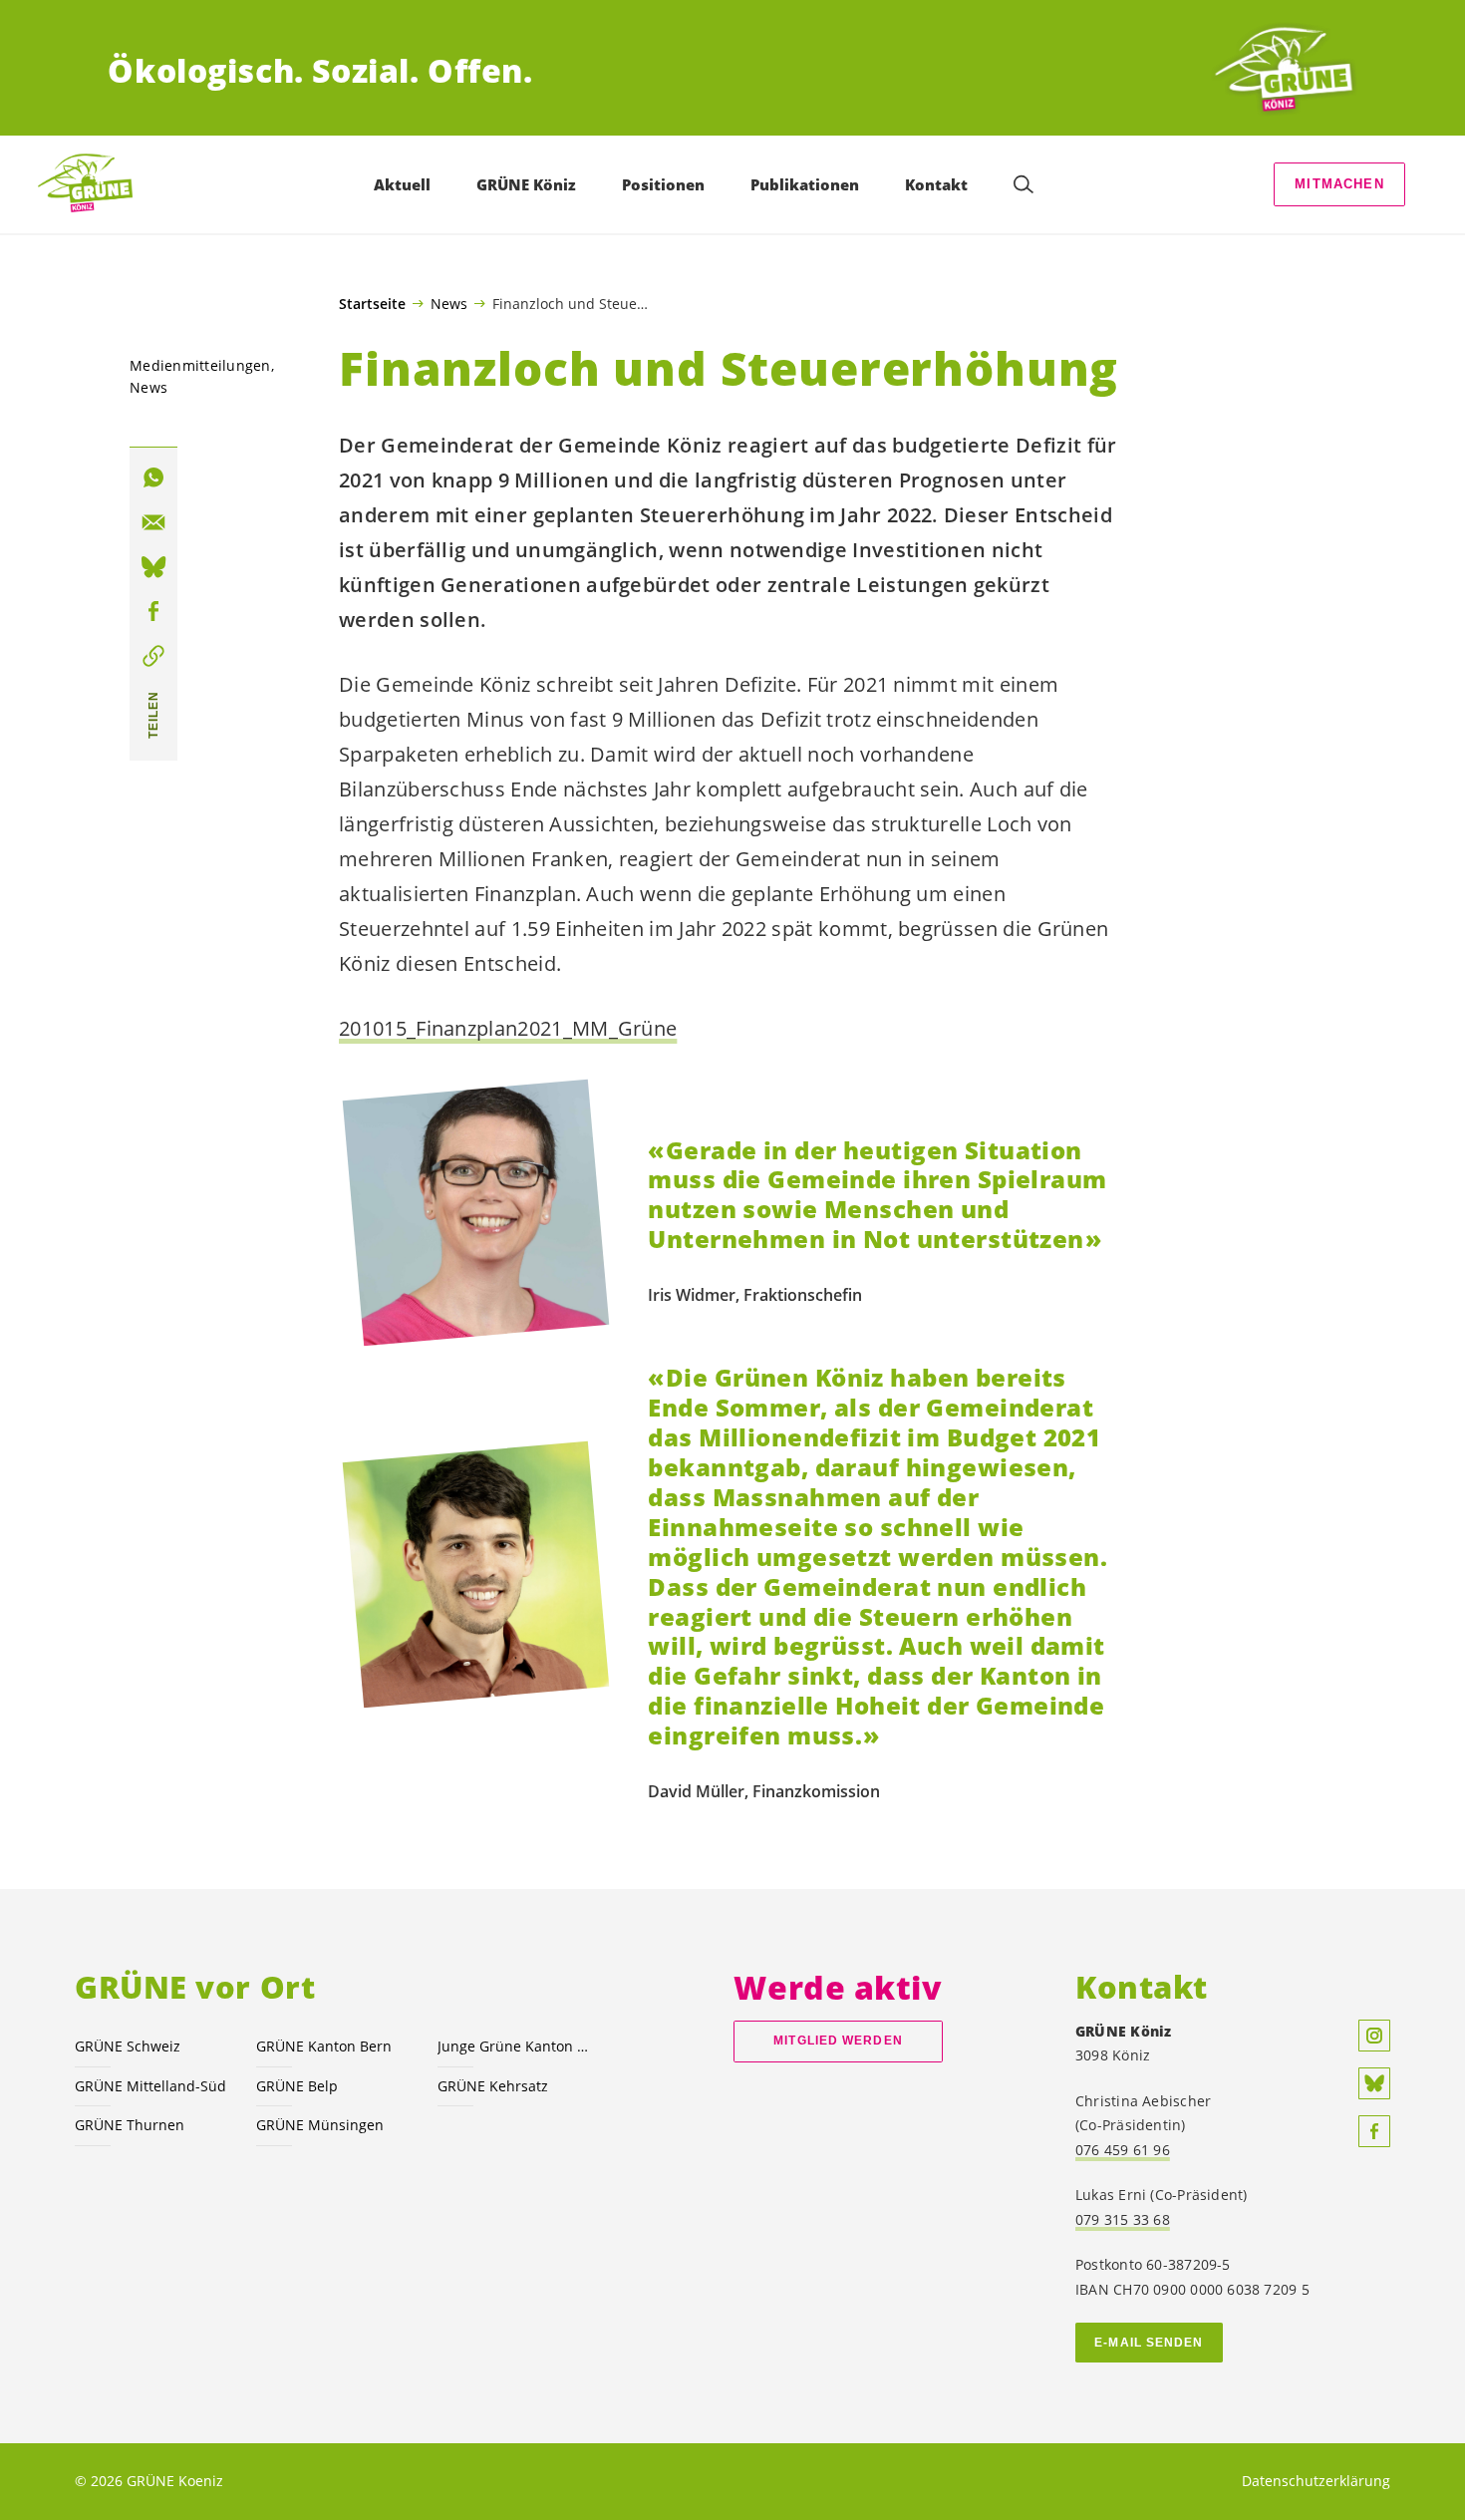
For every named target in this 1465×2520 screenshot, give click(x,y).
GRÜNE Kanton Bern (324, 2046)
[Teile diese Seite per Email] (153, 522)
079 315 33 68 (1123, 2219)
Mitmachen (1339, 184)
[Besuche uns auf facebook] (1374, 2131)
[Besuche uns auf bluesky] (1374, 2083)
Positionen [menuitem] (663, 184)
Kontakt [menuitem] (936, 184)
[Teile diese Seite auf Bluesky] (153, 567)
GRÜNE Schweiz (128, 2046)
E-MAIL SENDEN (1149, 2343)
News (449, 303)
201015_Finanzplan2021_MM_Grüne (508, 1028)
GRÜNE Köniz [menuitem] (526, 184)
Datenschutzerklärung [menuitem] (1316, 2481)
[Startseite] (1284, 70)
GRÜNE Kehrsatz (493, 2086)
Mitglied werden (838, 2041)
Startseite (372, 304)
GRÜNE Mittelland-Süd (150, 2086)
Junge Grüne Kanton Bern (516, 2046)
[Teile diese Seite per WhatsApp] (153, 477)
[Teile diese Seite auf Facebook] (153, 611)
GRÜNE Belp (297, 2086)
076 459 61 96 (1123, 2150)
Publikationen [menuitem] (805, 184)
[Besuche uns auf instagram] (1374, 2036)
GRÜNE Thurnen (130, 2125)
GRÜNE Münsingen (320, 2125)
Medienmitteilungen (200, 365)
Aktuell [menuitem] (402, 184)
